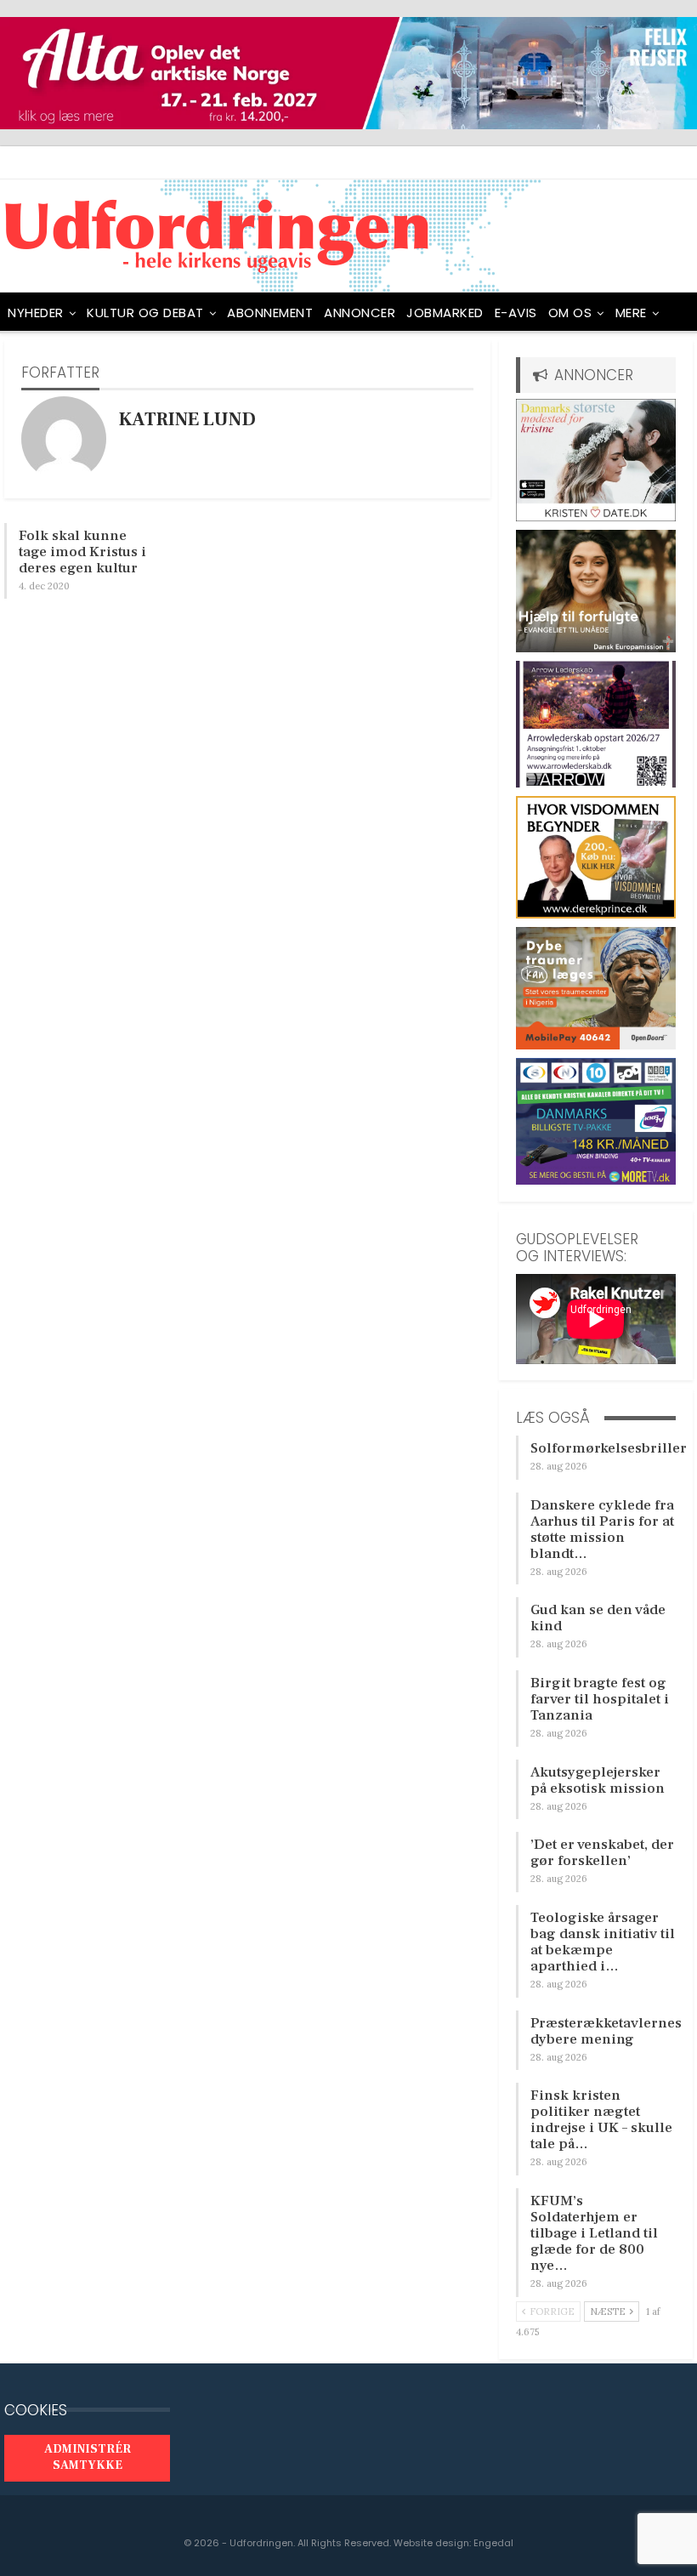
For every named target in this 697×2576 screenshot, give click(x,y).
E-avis (516, 313)
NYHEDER (36, 313)
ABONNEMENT (270, 313)
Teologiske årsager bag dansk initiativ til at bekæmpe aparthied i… (603, 1942)
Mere (631, 313)
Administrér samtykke (88, 2458)
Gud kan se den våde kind (598, 1618)
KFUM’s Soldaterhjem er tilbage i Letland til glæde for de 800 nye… (594, 2233)
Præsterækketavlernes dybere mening (606, 2031)
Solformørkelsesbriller (609, 1448)
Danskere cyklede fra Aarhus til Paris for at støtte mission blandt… (602, 1530)
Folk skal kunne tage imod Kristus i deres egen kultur (82, 552)
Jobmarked (445, 313)
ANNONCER (360, 313)
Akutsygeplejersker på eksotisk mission (598, 1780)
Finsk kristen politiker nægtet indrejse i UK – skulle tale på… (601, 2120)
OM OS (570, 313)
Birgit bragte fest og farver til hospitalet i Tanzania (600, 1699)
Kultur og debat (145, 313)
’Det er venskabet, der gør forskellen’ (602, 1853)
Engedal (493, 2543)
